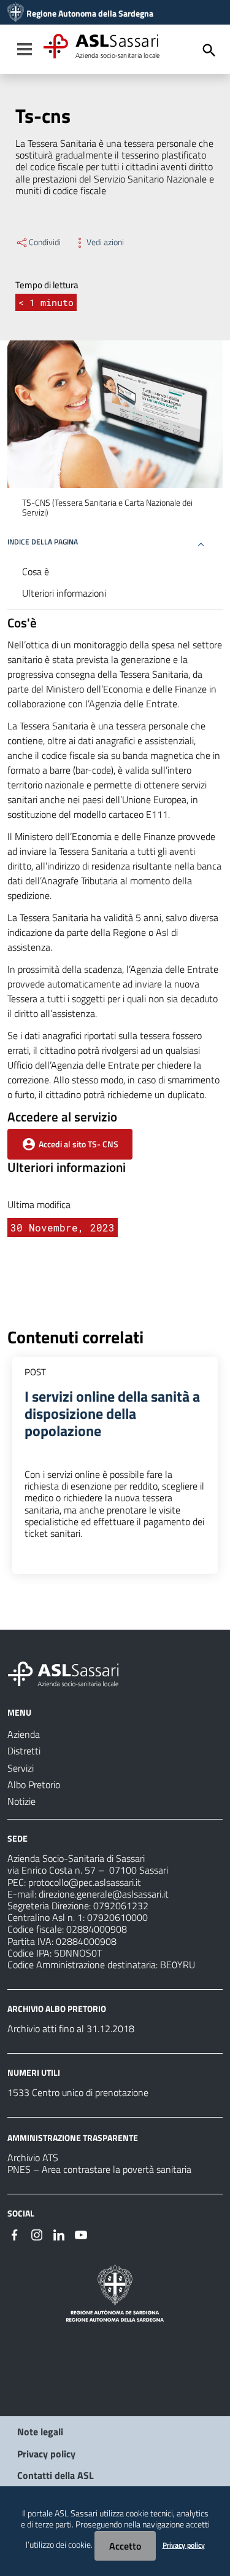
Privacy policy (46, 2454)
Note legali (40, 2432)
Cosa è (36, 571)
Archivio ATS (33, 2158)
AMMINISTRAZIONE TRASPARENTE (73, 2138)
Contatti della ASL (56, 2475)
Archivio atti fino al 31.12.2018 (71, 2028)
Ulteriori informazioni (64, 593)
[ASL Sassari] (16, 14)
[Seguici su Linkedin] (59, 2234)
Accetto (125, 2546)
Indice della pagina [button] (43, 542)
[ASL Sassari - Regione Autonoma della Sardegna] (71, 1673)
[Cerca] (209, 50)
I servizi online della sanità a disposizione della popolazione (112, 1413)
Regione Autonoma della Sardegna (90, 14)
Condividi (45, 242)
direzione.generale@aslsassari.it (104, 1894)
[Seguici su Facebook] (15, 2234)
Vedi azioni (105, 242)
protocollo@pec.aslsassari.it (85, 1882)
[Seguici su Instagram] (37, 2234)
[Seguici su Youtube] (81, 2234)
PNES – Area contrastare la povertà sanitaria (99, 2169)
